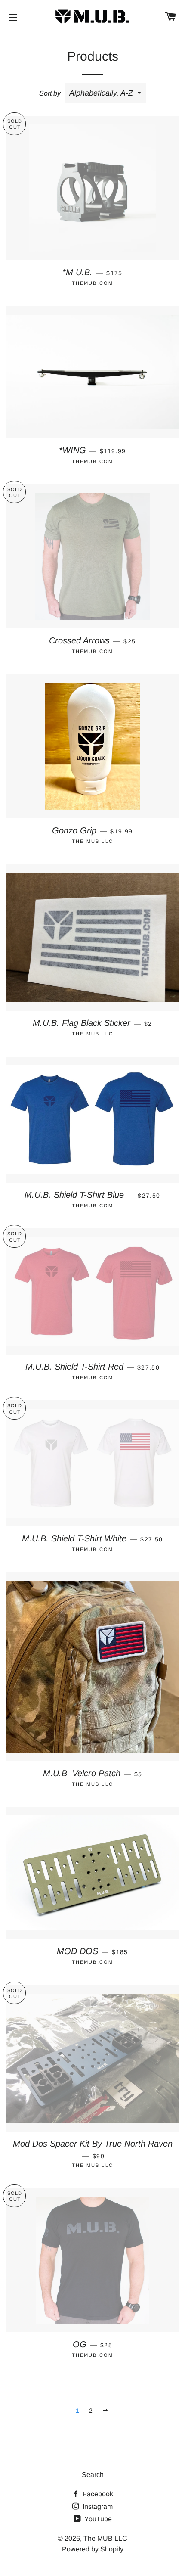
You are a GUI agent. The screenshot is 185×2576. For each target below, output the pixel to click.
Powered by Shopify (93, 2549)
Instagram (97, 2506)
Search (93, 2475)
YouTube (97, 2519)
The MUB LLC (105, 2538)
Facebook (97, 2494)
